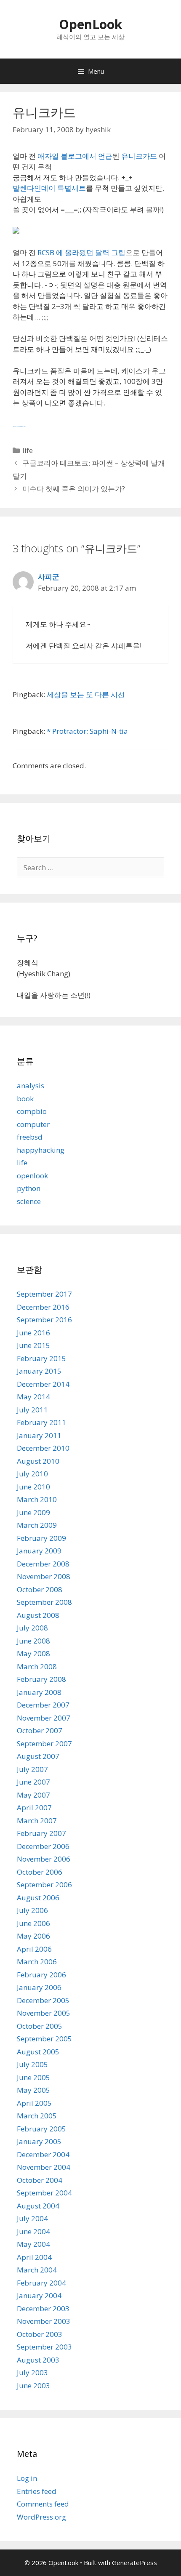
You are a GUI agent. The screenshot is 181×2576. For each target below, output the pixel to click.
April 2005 (34, 2103)
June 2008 (33, 1641)
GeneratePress (134, 2563)
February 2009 (41, 1538)
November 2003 (44, 2321)
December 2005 (43, 2000)
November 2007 (44, 1718)
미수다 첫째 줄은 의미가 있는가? (74, 489)
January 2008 (39, 1692)
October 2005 (40, 2026)
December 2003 (43, 2308)
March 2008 (37, 1666)
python (29, 1188)
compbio (32, 1111)
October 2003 (40, 2334)
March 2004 (37, 2270)
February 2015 (41, 1358)
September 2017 (44, 1294)
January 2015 (39, 1371)
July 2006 (32, 1910)
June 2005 (33, 2077)
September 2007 (44, 1744)
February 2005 (41, 2129)
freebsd (30, 1137)
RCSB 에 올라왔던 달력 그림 (81, 252)
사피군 (49, 577)
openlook (32, 1176)
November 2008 (44, 1576)
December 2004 (43, 2154)
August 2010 (38, 1461)
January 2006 (39, 1987)
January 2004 (39, 2295)
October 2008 (40, 1589)
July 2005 (32, 2064)
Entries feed (37, 2491)
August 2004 (38, 2206)
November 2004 (44, 2167)
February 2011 (41, 1422)
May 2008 (33, 1653)
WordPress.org (41, 2517)
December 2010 (43, 1448)
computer (33, 1124)
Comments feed (43, 2504)
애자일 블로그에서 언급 (75, 156)
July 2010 (32, 1474)
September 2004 (44, 2193)
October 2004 (40, 2180)
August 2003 (38, 2360)
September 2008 (44, 1602)
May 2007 (33, 1795)
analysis (31, 1086)
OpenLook (90, 24)
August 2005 (38, 2052)
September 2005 (44, 2039)
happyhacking (41, 1150)
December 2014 (43, 1384)
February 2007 (41, 1833)
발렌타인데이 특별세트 (49, 188)
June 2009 (33, 1512)
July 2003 (32, 2372)
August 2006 (38, 1898)
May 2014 (33, 1397)
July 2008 (32, 1628)
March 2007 (37, 1821)
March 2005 (37, 2116)
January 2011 (39, 1435)
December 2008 (43, 1564)
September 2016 (44, 1320)
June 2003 (33, 2386)
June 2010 (33, 1487)
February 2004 (41, 2283)
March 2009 (37, 1525)
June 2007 (33, 1782)
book (25, 1099)
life (28, 450)
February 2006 (41, 1975)
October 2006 (40, 1872)
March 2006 (37, 1962)
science (29, 1201)
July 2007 (32, 1769)
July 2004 (32, 2218)
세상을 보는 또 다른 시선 (86, 694)
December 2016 (43, 1307)
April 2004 (34, 2257)
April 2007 (34, 1807)
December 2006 (43, 1846)
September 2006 (44, 1885)
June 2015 (33, 1345)
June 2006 (33, 1923)
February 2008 (41, 1679)
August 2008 (38, 1615)
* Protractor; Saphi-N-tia (87, 731)
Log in (27, 2478)
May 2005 (33, 2090)
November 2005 (44, 2013)
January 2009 (39, 1551)
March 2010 (37, 1499)
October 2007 (40, 1730)
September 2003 (44, 2347)
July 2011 (32, 1410)
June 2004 (33, 2231)
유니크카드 (140, 156)
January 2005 (39, 2141)
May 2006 (33, 1936)
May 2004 (33, 2244)
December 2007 (43, 1705)
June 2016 (33, 1333)
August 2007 (38, 1756)
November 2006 (44, 1859)
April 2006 (34, 1949)
